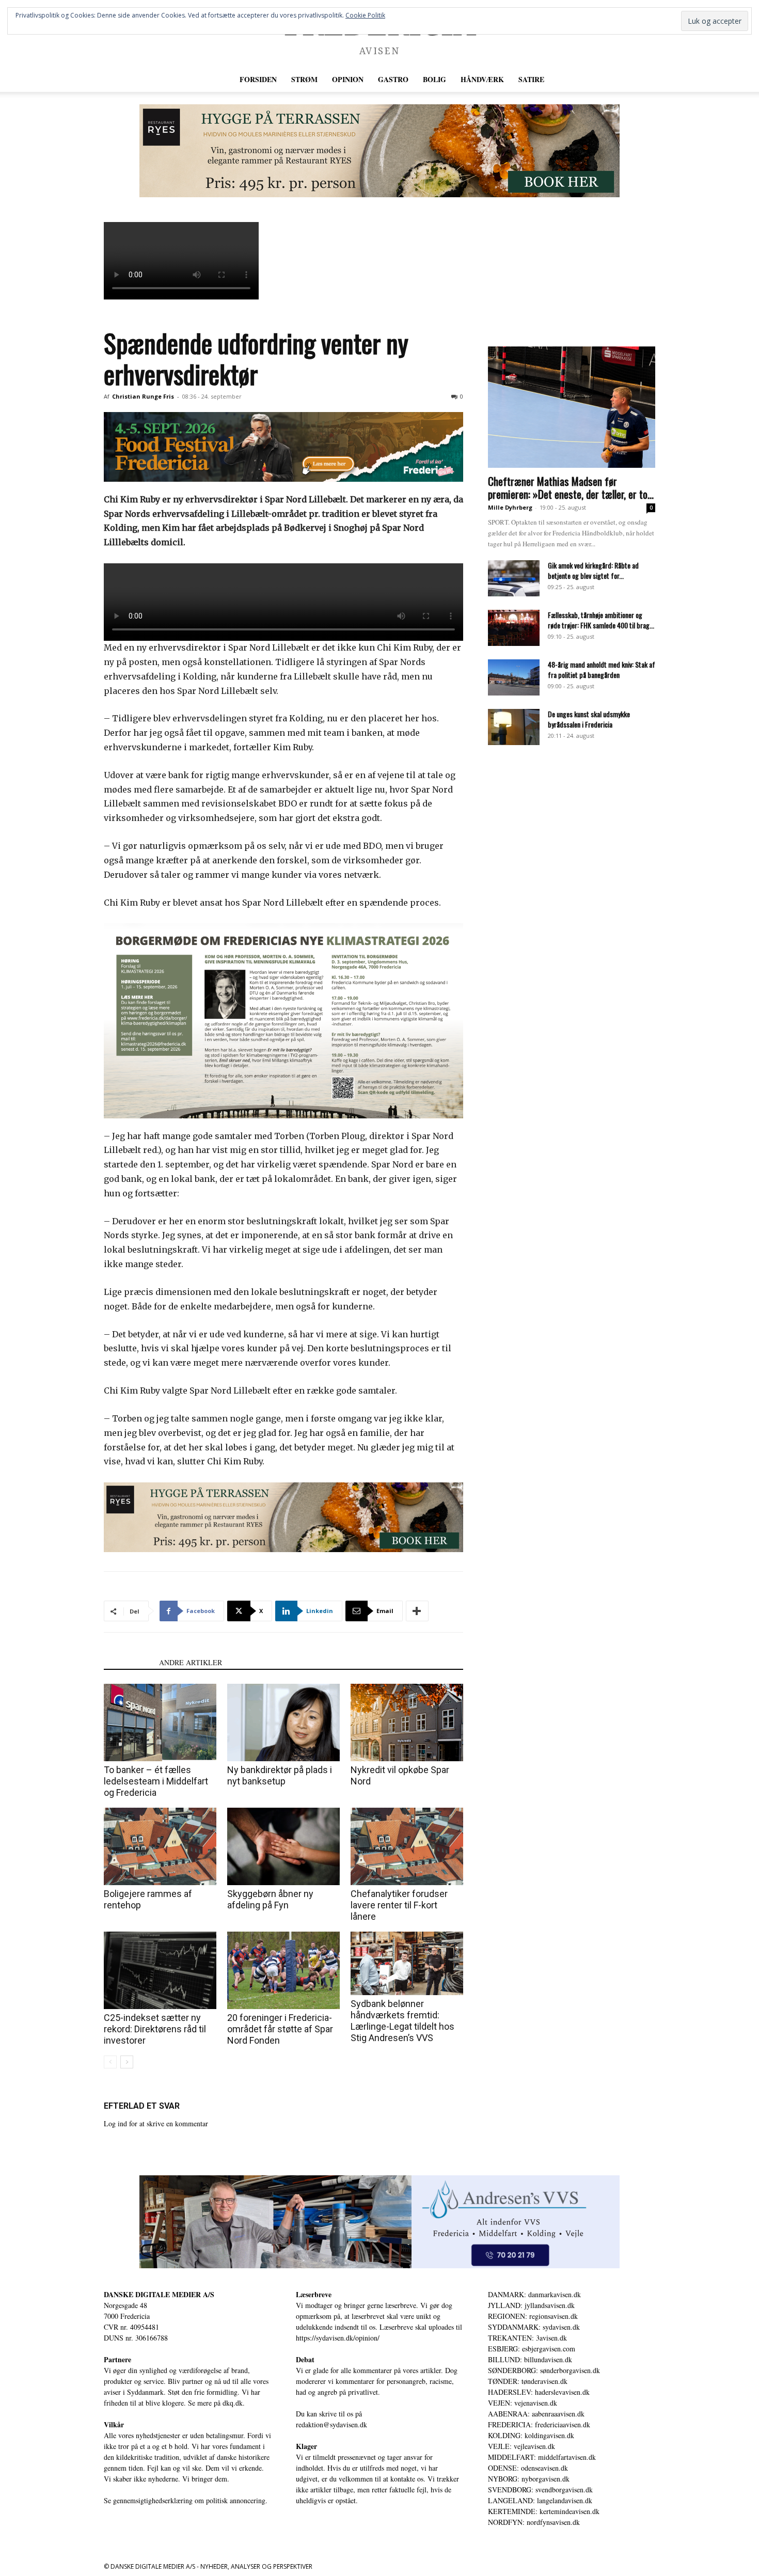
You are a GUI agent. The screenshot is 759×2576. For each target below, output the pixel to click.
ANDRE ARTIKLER (191, 1662)
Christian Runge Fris (143, 396)
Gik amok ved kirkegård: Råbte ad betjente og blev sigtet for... (593, 570)
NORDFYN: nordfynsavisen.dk (534, 2522)
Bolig (434, 79)
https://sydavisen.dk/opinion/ (338, 2338)
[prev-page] (110, 2062)
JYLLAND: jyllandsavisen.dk (531, 2305)
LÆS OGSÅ (128, 1662)
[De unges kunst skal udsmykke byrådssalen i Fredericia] (514, 727)
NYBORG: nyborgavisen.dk (529, 2479)
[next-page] (127, 2062)
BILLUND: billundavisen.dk (530, 2359)
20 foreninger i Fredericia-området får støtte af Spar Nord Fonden (280, 2029)
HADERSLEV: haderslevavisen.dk (539, 2392)
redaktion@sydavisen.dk (331, 2424)
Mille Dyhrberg (510, 507)
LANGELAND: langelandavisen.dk (540, 2500)
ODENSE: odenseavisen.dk (528, 2468)
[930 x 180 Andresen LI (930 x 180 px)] (379, 2222)
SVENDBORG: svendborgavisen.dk (540, 2490)
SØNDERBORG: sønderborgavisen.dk (544, 2370)
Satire (531, 79)
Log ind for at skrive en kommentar (156, 2123)
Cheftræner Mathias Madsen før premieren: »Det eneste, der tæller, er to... (571, 487)
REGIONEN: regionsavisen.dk (533, 2316)
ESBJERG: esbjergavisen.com (532, 2349)
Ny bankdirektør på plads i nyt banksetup (280, 1775)
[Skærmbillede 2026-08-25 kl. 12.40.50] (283, 1021)
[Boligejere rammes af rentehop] (160, 1846)
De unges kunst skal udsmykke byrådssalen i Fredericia (589, 719)
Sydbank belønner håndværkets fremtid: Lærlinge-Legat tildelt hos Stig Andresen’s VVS (402, 2021)
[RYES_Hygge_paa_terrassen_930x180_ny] (379, 151)
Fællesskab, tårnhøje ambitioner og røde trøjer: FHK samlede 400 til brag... (601, 620)
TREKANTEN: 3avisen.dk (527, 2338)
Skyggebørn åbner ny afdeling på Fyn (270, 1899)
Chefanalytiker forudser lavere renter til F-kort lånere (399, 1905)
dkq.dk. (234, 2403)
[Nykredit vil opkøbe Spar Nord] (407, 1722)
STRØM (304, 79)
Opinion (348, 79)
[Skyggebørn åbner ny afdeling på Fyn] (283, 1846)
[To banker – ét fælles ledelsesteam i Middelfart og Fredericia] (160, 1722)
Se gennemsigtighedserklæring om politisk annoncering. (186, 2500)
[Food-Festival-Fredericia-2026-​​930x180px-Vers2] (283, 447)
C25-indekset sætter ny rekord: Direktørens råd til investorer (155, 2029)
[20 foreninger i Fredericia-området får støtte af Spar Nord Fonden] (283, 1970)
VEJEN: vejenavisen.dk (523, 2403)
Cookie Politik (365, 15)
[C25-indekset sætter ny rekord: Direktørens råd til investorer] (160, 1970)
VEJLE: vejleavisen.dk (521, 2446)
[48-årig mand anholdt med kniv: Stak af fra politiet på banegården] (514, 677)
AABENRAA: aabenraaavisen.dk (536, 2414)
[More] (417, 1611)
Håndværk (482, 79)
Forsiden (258, 79)
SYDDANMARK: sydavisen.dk (534, 2327)
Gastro (393, 79)
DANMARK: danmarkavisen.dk (534, 2294)
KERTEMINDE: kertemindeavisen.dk (544, 2511)
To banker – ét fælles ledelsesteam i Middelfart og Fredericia (156, 1781)
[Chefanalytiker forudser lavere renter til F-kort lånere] (407, 1846)
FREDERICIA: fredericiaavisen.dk (539, 2424)
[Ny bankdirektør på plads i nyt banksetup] (283, 1722)
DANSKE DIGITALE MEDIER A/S (159, 2294)
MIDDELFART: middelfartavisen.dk (542, 2457)
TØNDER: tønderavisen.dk (528, 2381)
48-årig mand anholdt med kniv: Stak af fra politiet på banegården (602, 669)
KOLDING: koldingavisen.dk (531, 2435)
